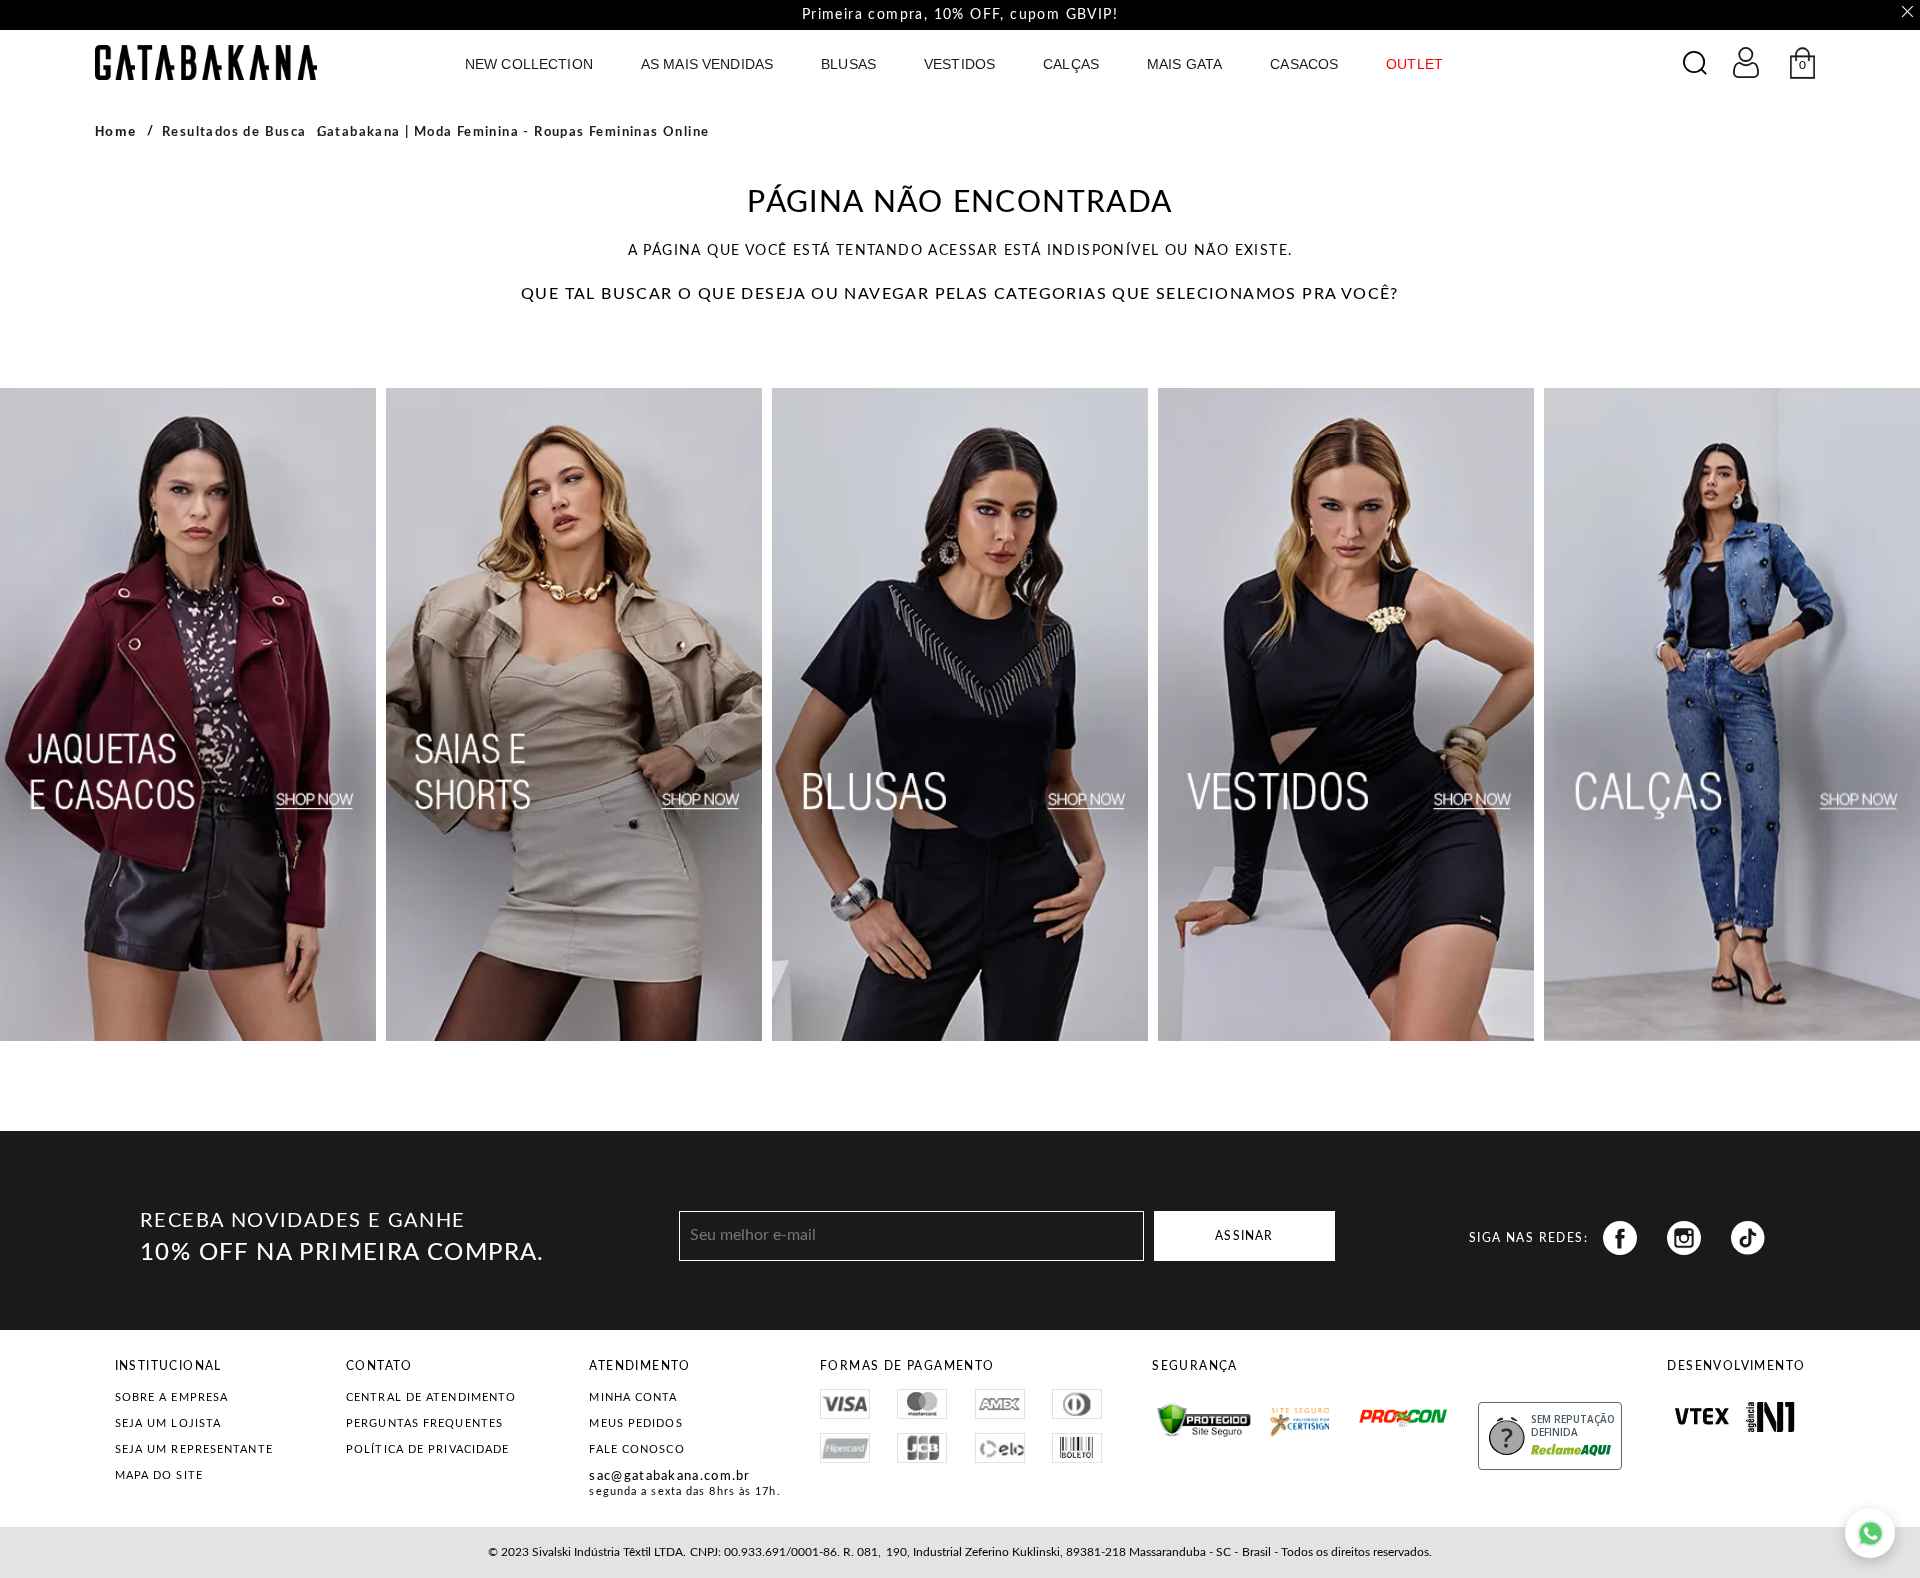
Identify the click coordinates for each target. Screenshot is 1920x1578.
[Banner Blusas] (960, 714)
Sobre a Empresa (172, 1397)
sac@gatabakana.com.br (669, 1476)
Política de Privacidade (427, 1449)
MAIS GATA (1184, 64)
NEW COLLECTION (529, 64)
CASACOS (1304, 64)
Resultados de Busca (234, 132)
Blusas (848, 64)
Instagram (1684, 1238)
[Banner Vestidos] (1346, 714)
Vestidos (959, 64)
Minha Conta (633, 1397)
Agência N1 (1770, 1417)
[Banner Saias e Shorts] (574, 714)
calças (1071, 64)
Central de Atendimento (431, 1397)
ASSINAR (1244, 1236)
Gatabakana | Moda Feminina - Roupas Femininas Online (513, 132)
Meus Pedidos (635, 1423)
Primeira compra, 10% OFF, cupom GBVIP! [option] (960, 15)
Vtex (1701, 1417)
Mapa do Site (159, 1475)
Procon (1365, 1409)
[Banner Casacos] (188, 714)
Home (116, 131)
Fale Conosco (636, 1449)
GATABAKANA (206, 62)
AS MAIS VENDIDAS (707, 64)
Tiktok (1748, 1238)
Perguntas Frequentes (424, 1423)
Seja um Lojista (168, 1423)
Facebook (1620, 1238)
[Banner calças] (1732, 714)
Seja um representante (194, 1449)
